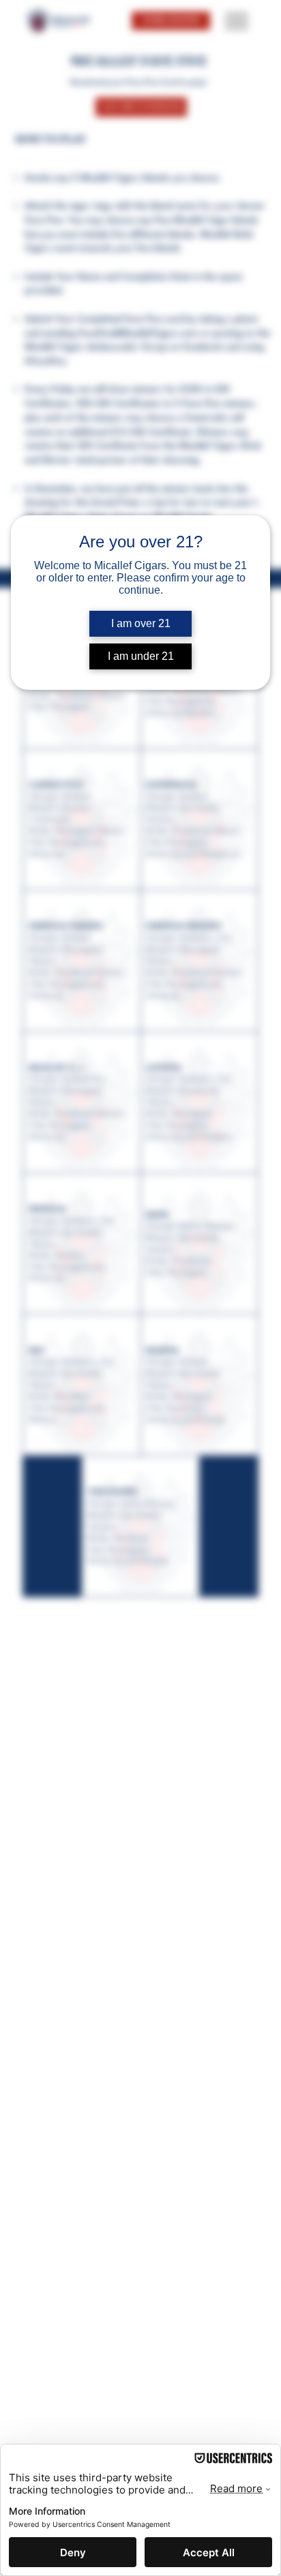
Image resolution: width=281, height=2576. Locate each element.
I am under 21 (141, 656)
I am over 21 (141, 623)
